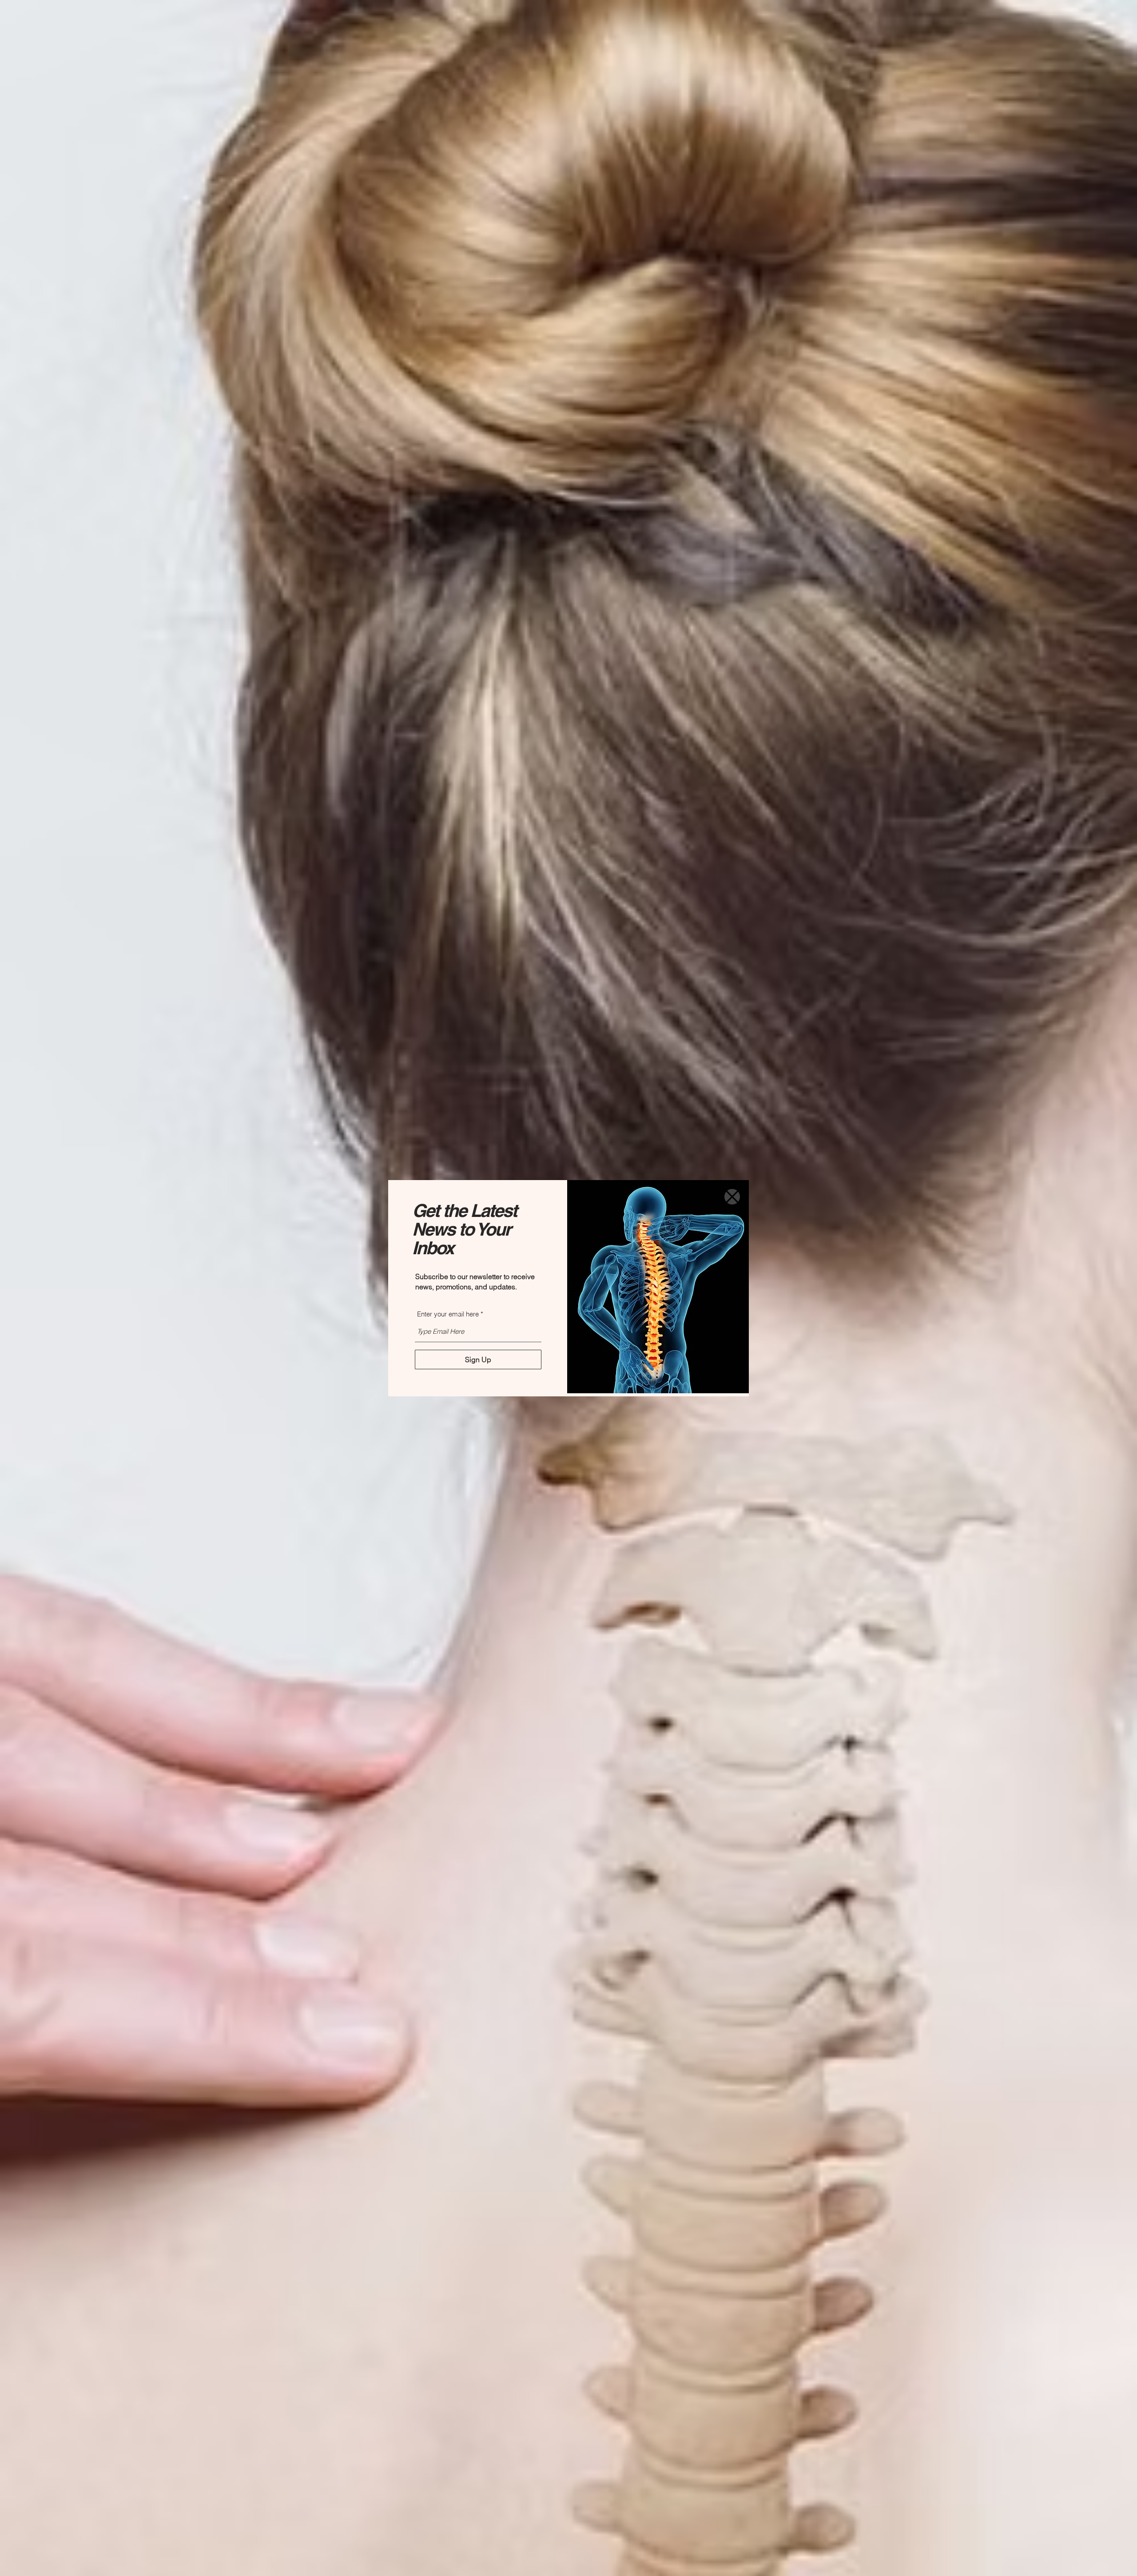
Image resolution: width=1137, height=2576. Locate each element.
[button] (732, 1197)
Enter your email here (448, 1314)
